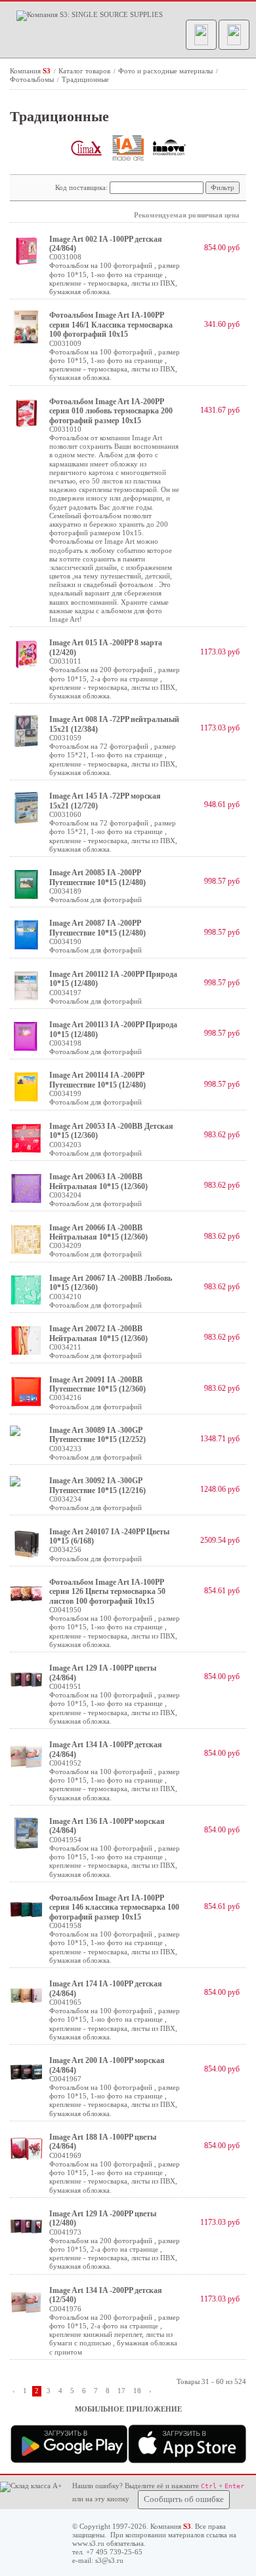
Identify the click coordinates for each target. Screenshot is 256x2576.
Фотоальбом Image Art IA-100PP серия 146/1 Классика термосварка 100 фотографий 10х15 (111, 325)
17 (121, 2391)
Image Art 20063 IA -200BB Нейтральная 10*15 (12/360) (98, 1181)
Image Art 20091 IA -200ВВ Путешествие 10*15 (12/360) (97, 1384)
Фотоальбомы (33, 79)
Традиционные (85, 79)
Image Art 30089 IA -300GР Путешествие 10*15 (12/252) (97, 1435)
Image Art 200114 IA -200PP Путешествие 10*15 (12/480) (97, 1080)
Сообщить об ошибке (184, 2499)
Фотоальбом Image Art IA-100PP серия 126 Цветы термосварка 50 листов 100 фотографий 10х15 (107, 1592)
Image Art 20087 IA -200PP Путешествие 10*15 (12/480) (97, 928)
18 (137, 2391)
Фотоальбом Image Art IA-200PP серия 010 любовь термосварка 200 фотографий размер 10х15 (111, 411)
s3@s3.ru (109, 2560)
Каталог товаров (85, 71)
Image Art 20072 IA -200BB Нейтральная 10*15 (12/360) (98, 1333)
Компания (30, 71)
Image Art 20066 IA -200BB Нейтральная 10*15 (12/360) (98, 1232)
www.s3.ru (88, 2543)
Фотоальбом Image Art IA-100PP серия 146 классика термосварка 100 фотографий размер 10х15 (114, 1907)
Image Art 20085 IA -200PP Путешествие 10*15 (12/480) (97, 877)
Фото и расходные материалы (166, 71)
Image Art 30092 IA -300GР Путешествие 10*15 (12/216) (97, 1485)
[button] (201, 35)
